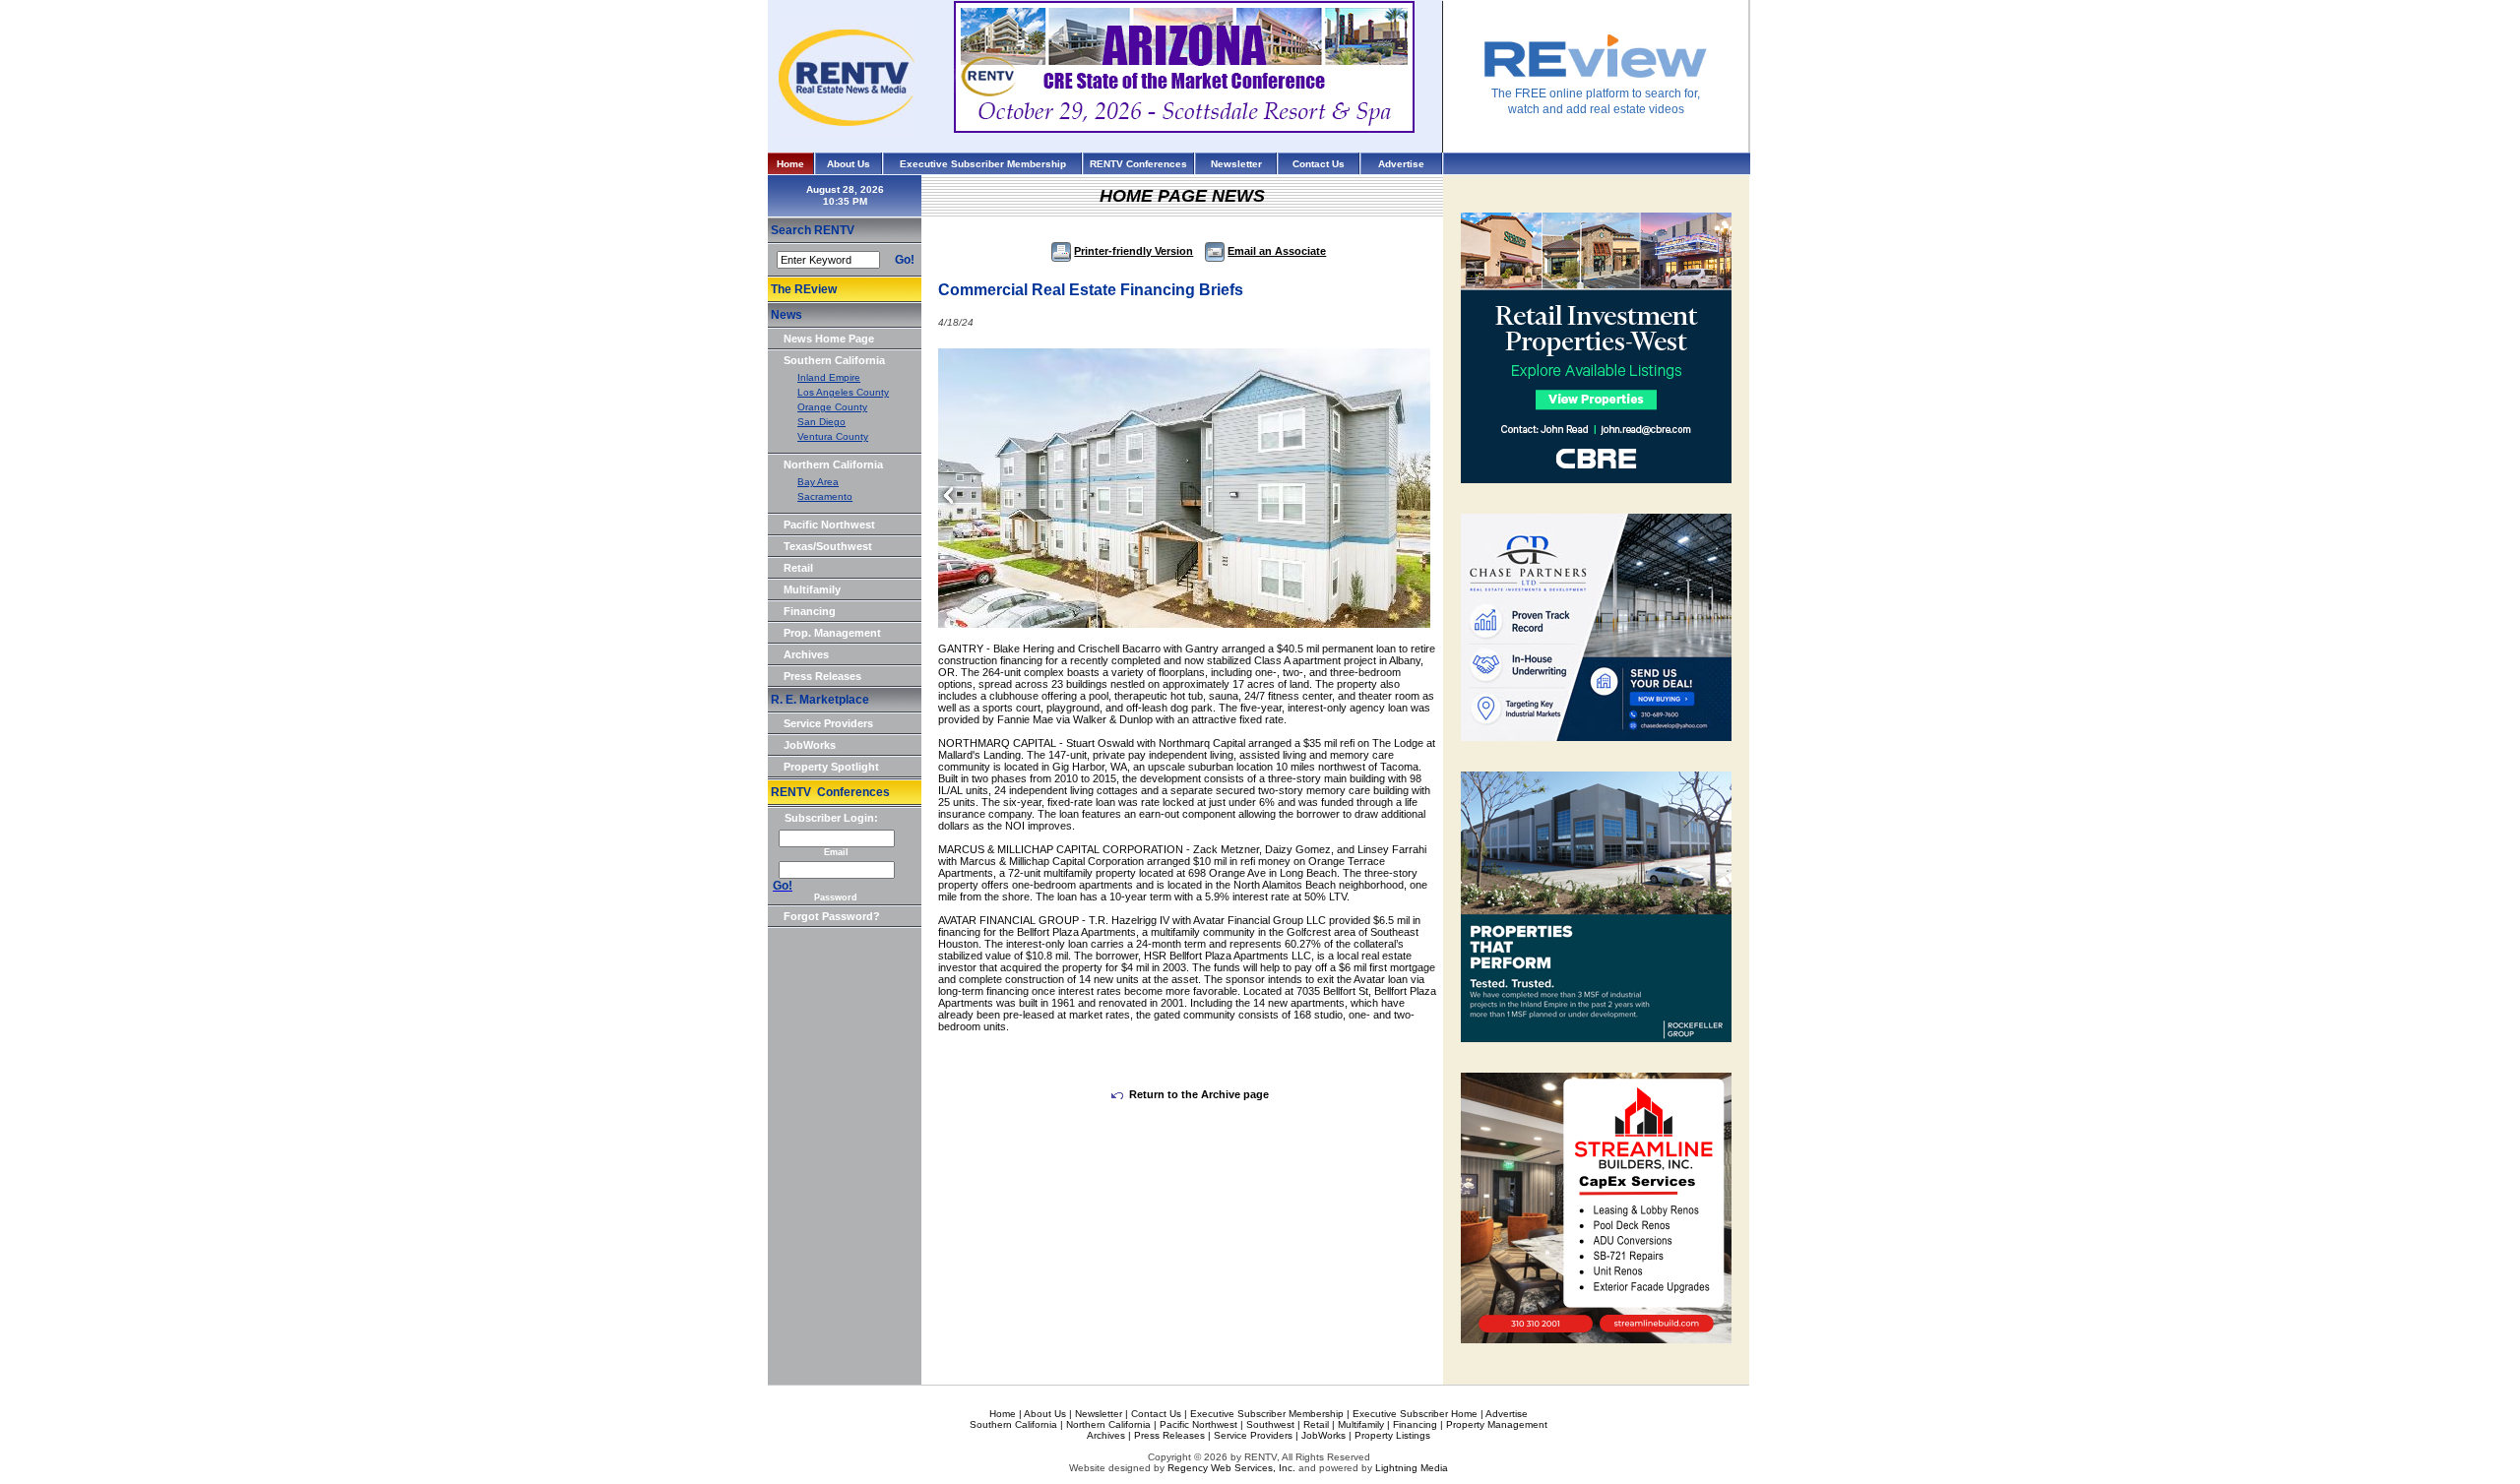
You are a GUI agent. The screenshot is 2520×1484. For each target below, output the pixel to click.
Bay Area (818, 482)
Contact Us (1319, 164)
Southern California (834, 360)
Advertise (1401, 164)
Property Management (1497, 1424)
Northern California (833, 464)
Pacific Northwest (829, 525)
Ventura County (833, 436)
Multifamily (812, 589)
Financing (810, 611)
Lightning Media (1412, 1468)
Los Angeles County (843, 392)
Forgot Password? (832, 916)
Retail (798, 568)
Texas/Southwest (828, 546)
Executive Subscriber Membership (983, 164)
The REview (804, 289)
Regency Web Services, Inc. (1231, 1468)
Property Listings (1392, 1435)
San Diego (821, 422)
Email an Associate (1277, 251)
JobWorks (810, 745)
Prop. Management (832, 633)
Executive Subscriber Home (1415, 1414)
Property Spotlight (831, 767)
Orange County (832, 407)
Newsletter (1236, 164)
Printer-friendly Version (1134, 251)
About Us (849, 164)
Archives (806, 654)
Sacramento (825, 496)
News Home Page (829, 339)
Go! (905, 260)
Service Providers (828, 723)
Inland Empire (829, 377)
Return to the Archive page (1199, 1094)
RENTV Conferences (1138, 164)
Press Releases (822, 676)
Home (790, 164)
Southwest (1270, 1424)
